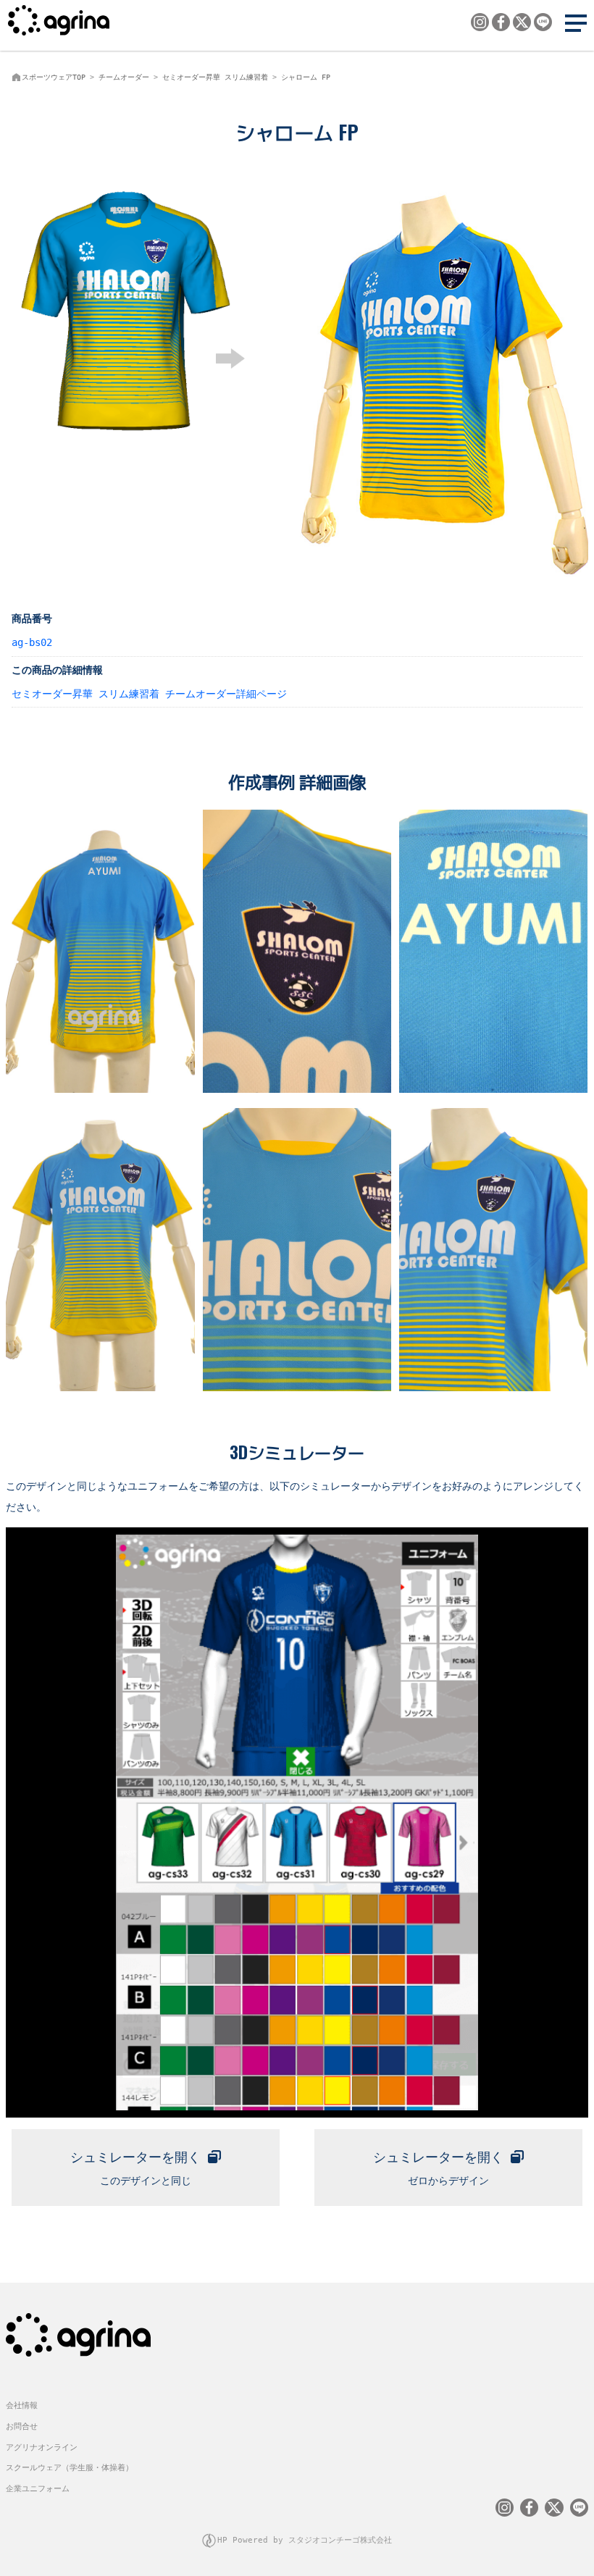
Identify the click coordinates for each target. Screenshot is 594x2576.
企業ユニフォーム (38, 2489)
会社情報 (22, 2405)
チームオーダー (124, 77)
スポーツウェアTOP (54, 77)
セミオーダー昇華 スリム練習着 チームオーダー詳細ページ (149, 694)
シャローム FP (306, 77)
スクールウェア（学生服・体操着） (70, 2468)
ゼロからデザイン (438, 2168)
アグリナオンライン (42, 2447)
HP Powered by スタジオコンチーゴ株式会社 (305, 2540)
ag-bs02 (32, 642)
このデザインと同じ (135, 2168)
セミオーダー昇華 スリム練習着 (215, 77)
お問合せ (22, 2426)
